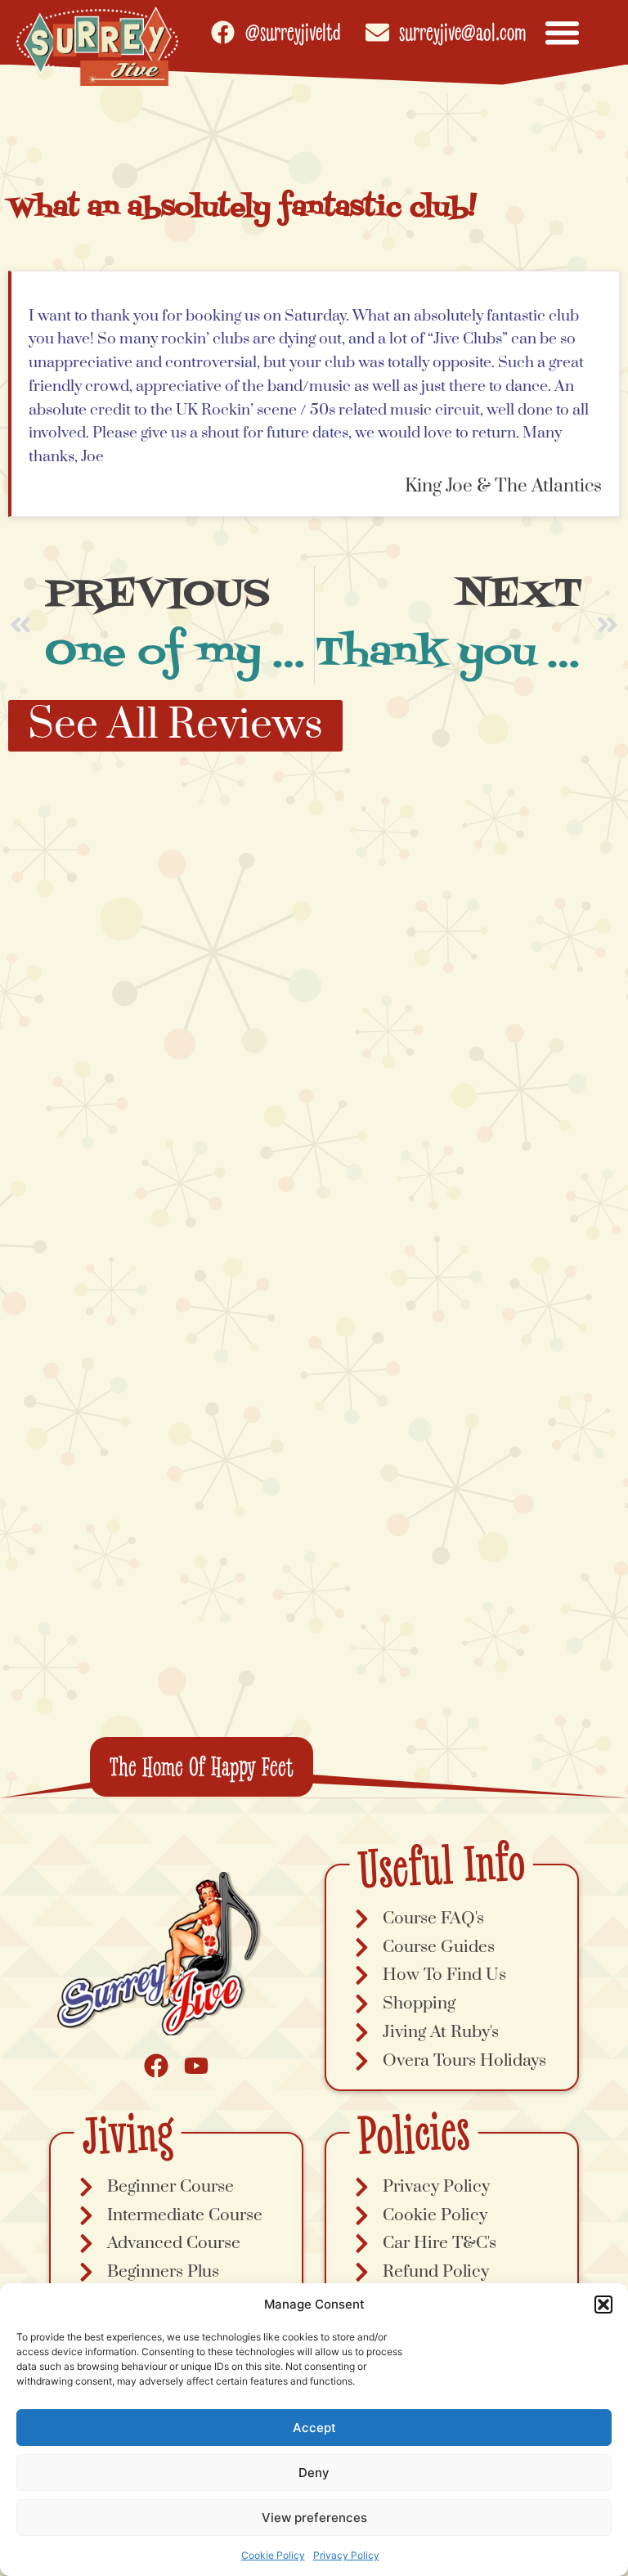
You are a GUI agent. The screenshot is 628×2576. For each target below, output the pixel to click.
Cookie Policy (273, 2555)
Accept (314, 2428)
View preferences (314, 2518)
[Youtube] (196, 2066)
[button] (603, 2304)
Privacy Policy (346, 2555)
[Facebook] (156, 2066)
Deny (314, 2473)
